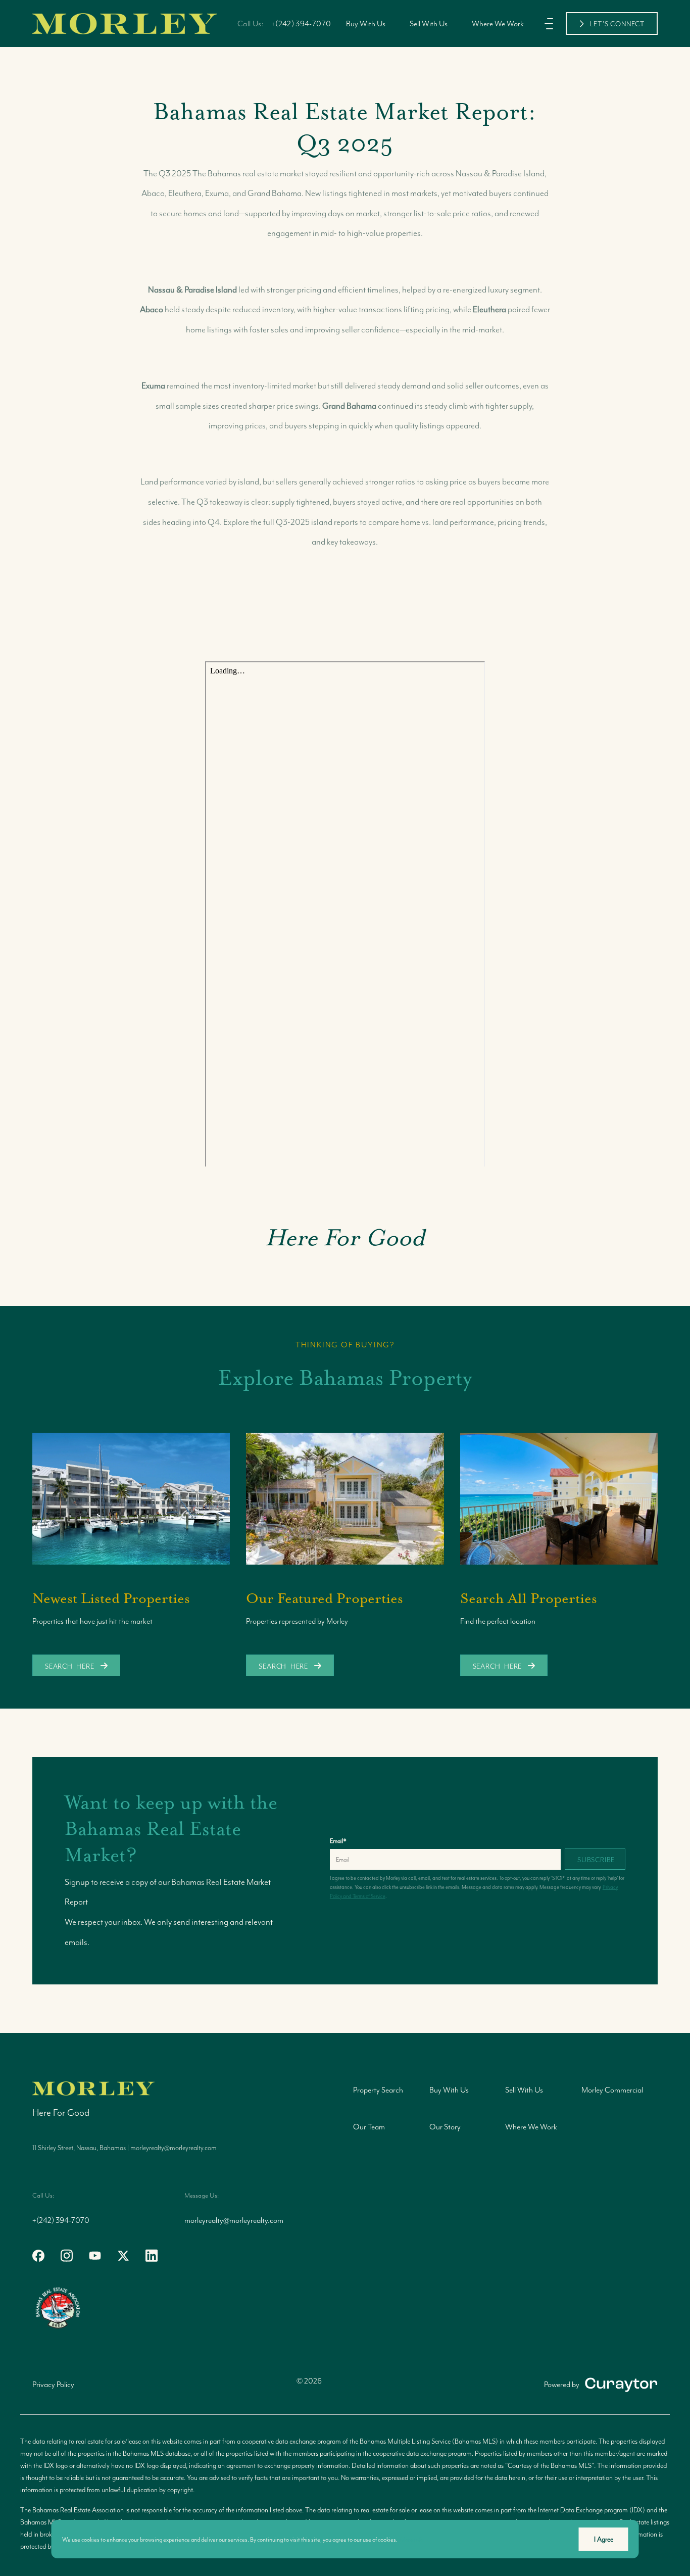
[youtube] (95, 2256)
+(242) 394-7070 (301, 23)
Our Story (445, 2127)
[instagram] (67, 2256)
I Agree (604, 2539)
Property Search (378, 2090)
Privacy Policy (53, 2384)
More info (412, 2539)
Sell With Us (429, 23)
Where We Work (498, 23)
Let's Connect (617, 24)
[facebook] (38, 2256)
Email (338, 1841)
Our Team (369, 2127)
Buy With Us (366, 23)
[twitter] (123, 2256)
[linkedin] (152, 2256)
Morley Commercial (612, 2090)
